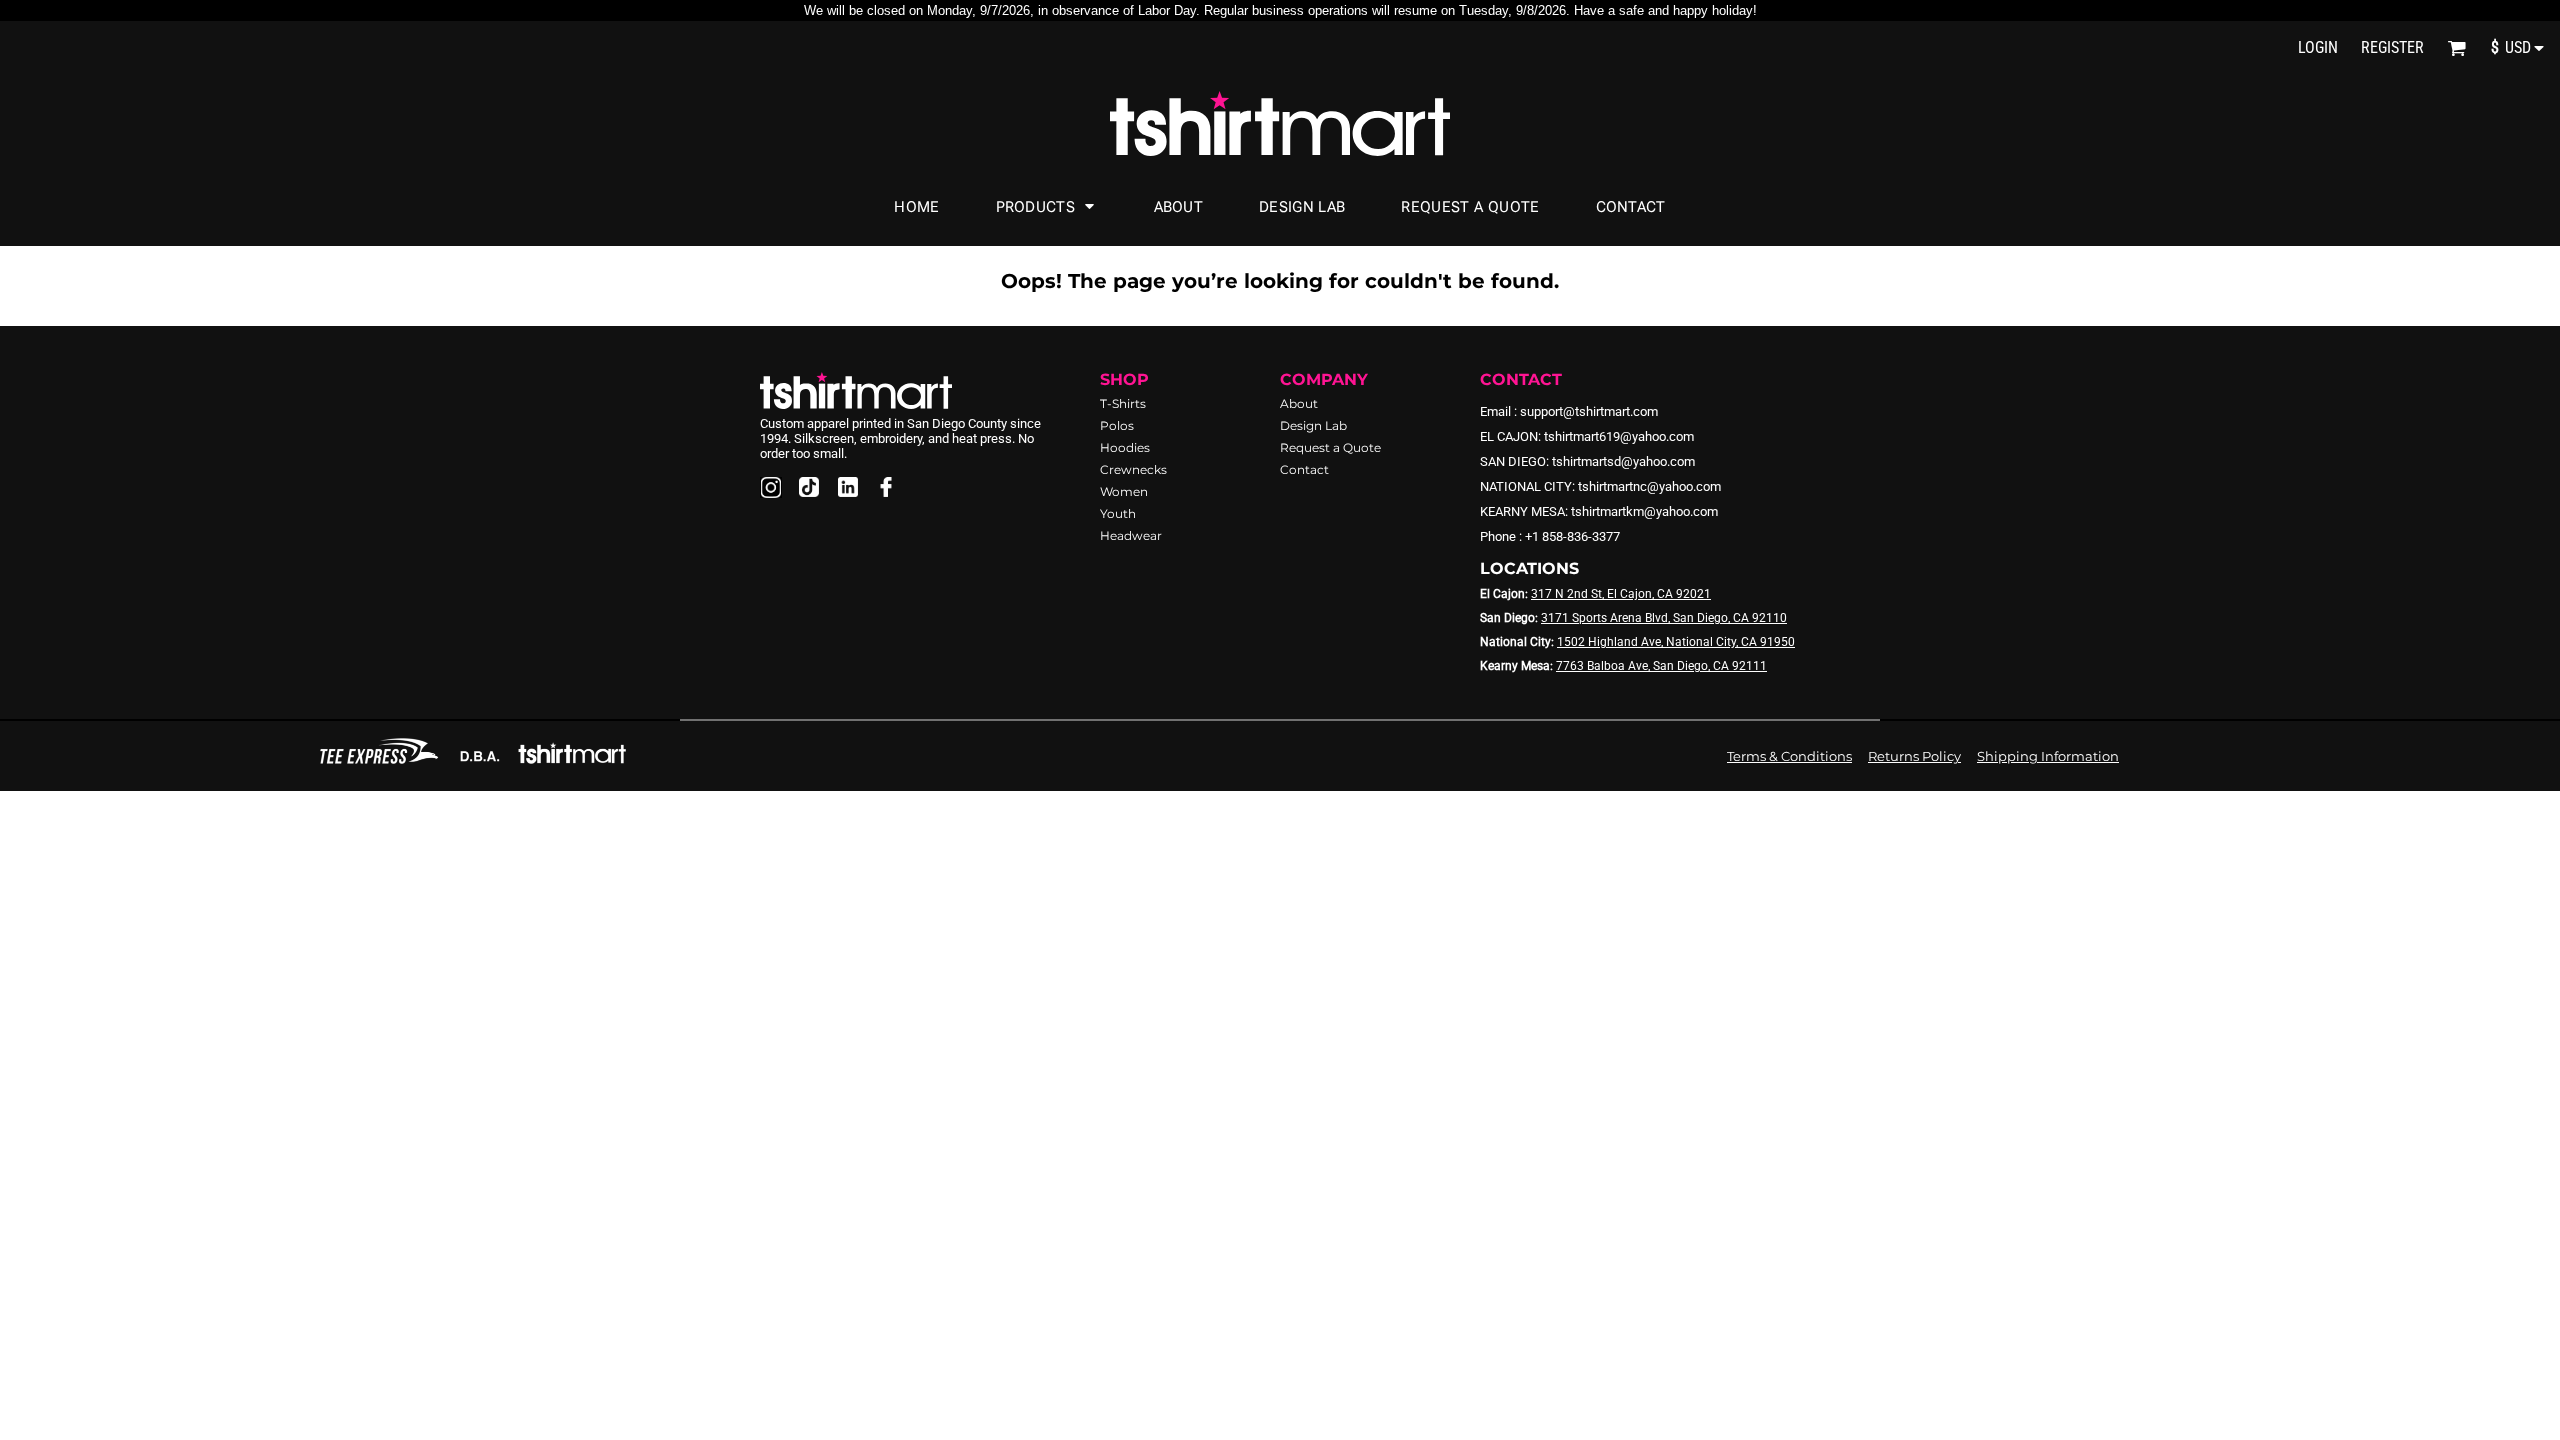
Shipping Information (2048, 756)
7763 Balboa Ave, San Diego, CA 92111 (1661, 666)
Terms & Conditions (1789, 756)
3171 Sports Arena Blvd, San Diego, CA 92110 (1664, 618)
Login (2318, 47)
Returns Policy (1914, 756)
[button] (2456, 47)
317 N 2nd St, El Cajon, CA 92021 (1621, 594)
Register (2392, 47)
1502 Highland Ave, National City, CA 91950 (1676, 642)
